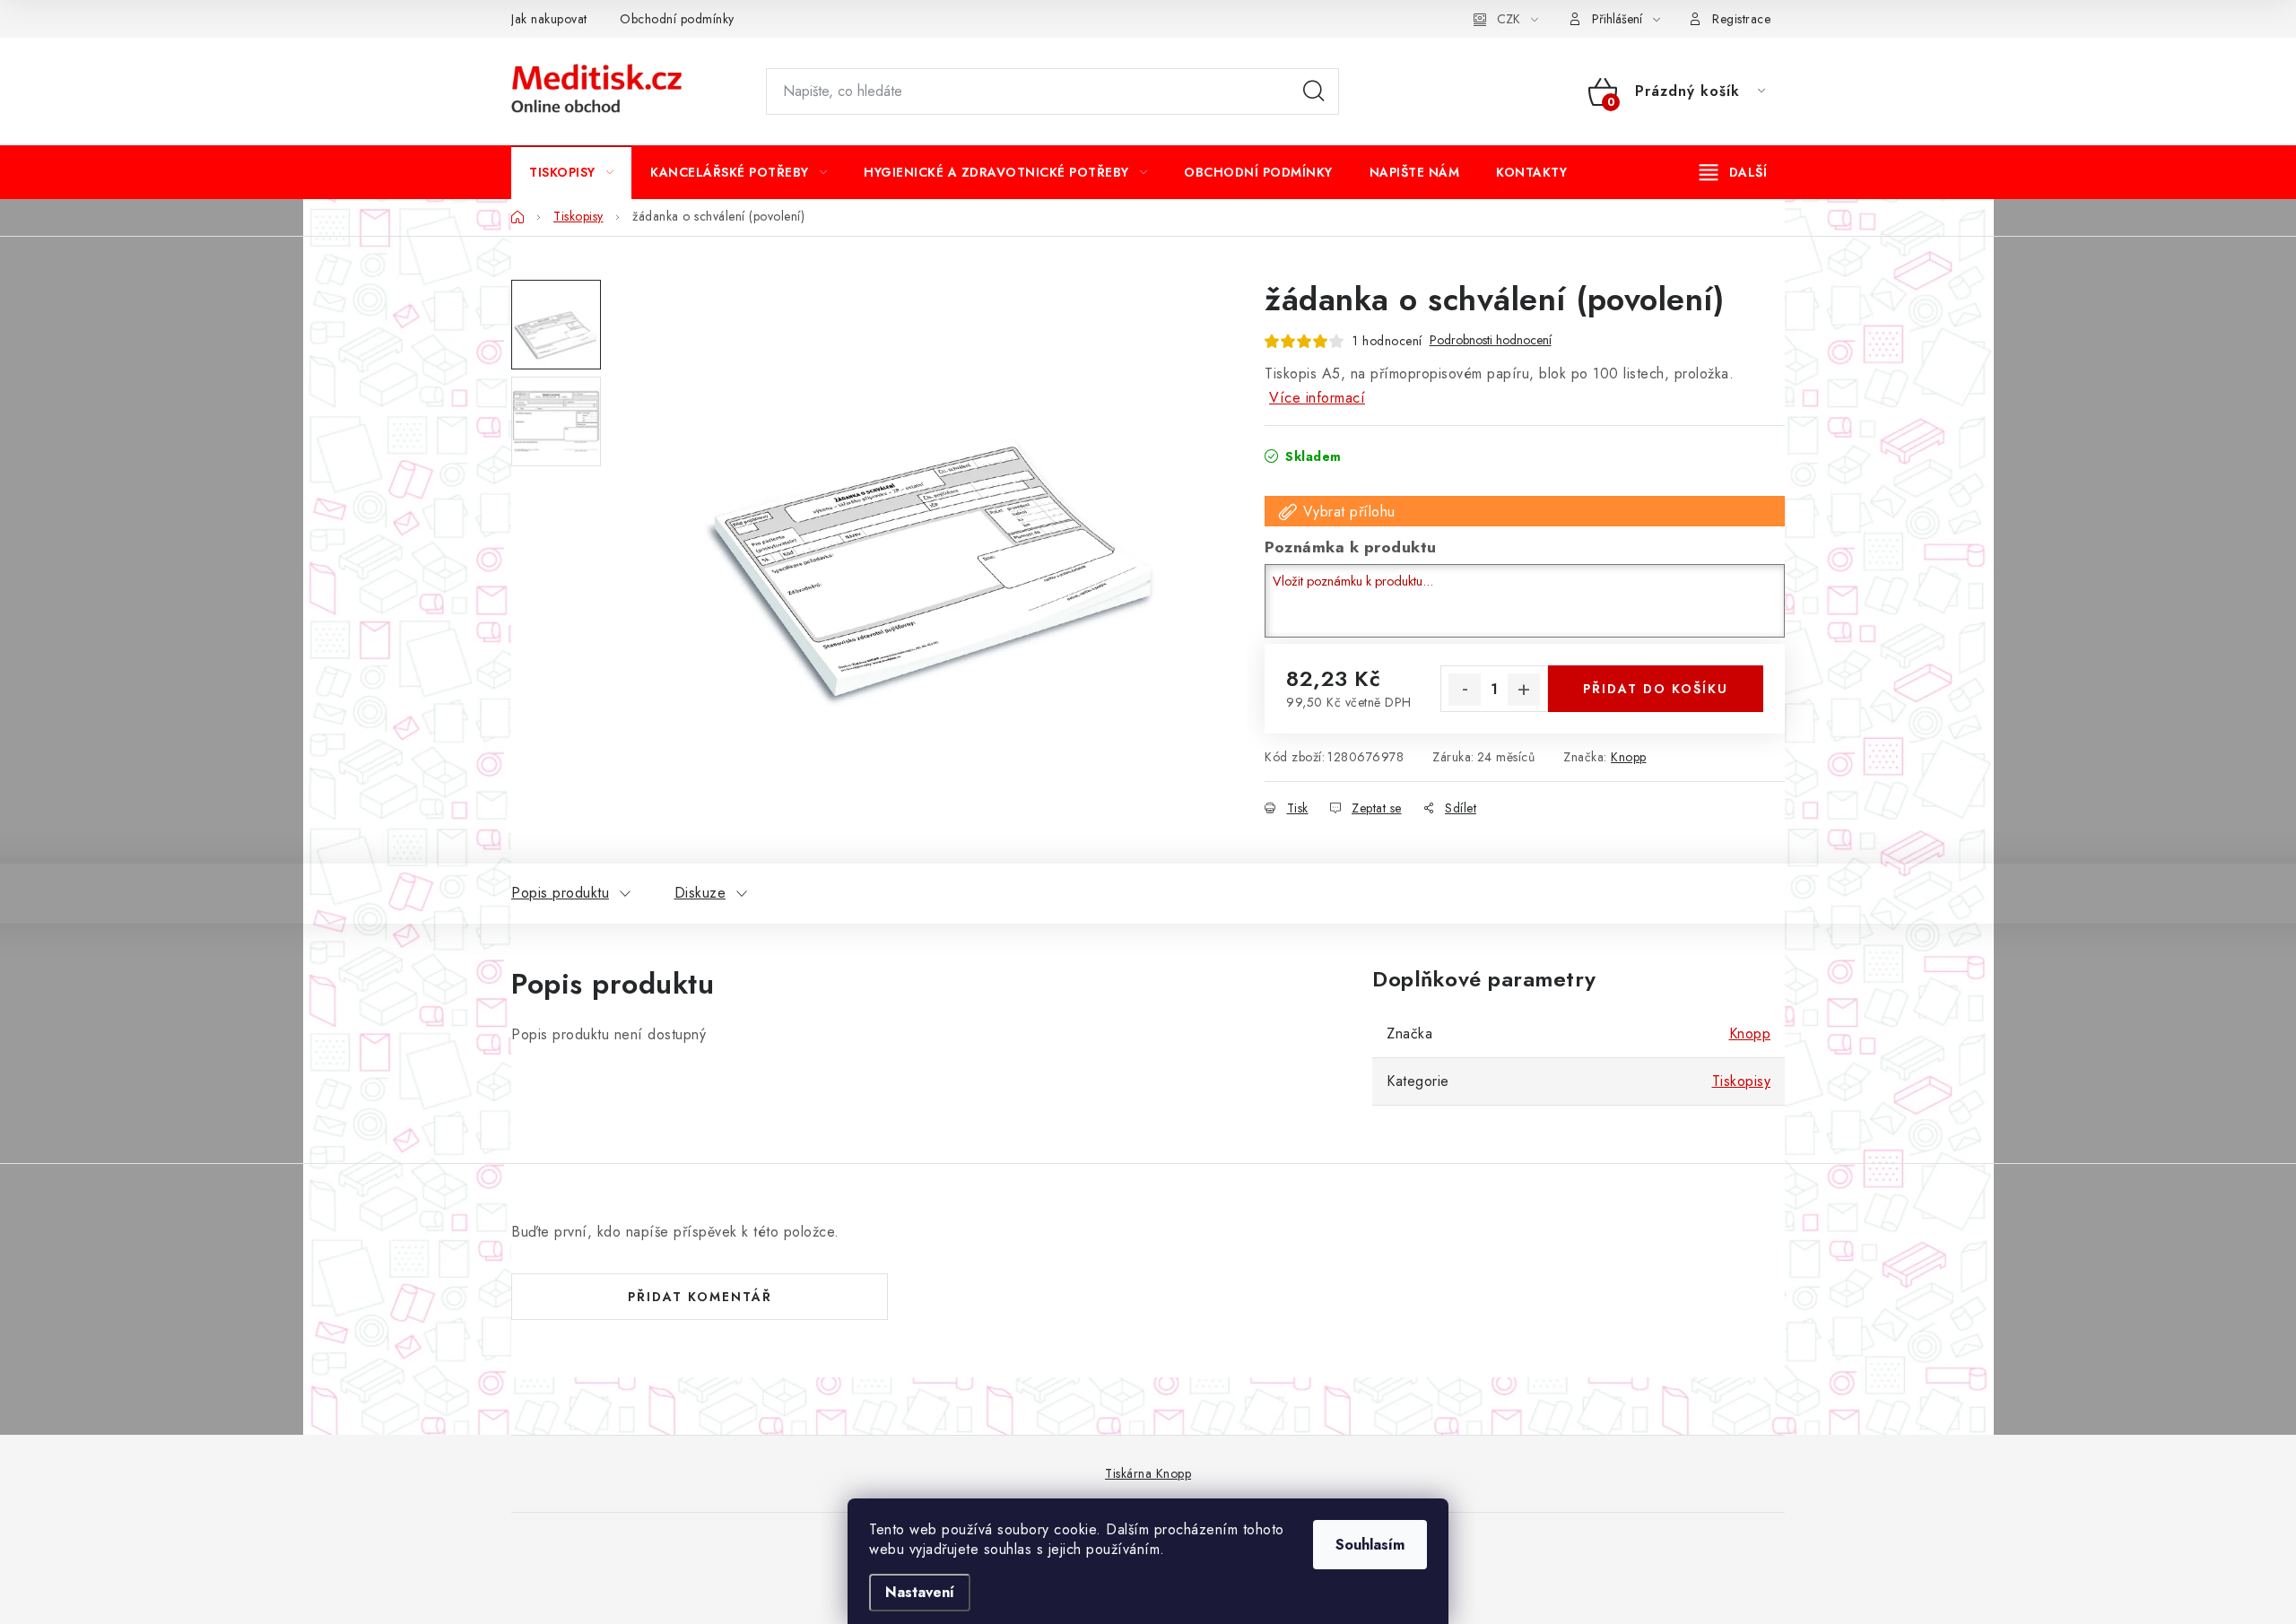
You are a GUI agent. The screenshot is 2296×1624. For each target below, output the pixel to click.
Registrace (1741, 19)
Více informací (1317, 398)
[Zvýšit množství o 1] (1524, 690)
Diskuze (700, 893)
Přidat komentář (700, 1297)
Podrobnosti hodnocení (1491, 340)
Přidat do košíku (1656, 689)
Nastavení (920, 1592)
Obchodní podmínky (677, 19)
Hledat (1314, 91)
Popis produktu (560, 893)
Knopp (1629, 757)
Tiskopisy (1742, 1081)
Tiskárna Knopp (1148, 1473)
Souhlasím (1370, 1545)
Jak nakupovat (549, 19)
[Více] (1733, 172)
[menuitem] (571, 172)
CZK (1509, 19)
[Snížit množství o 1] (1465, 690)
